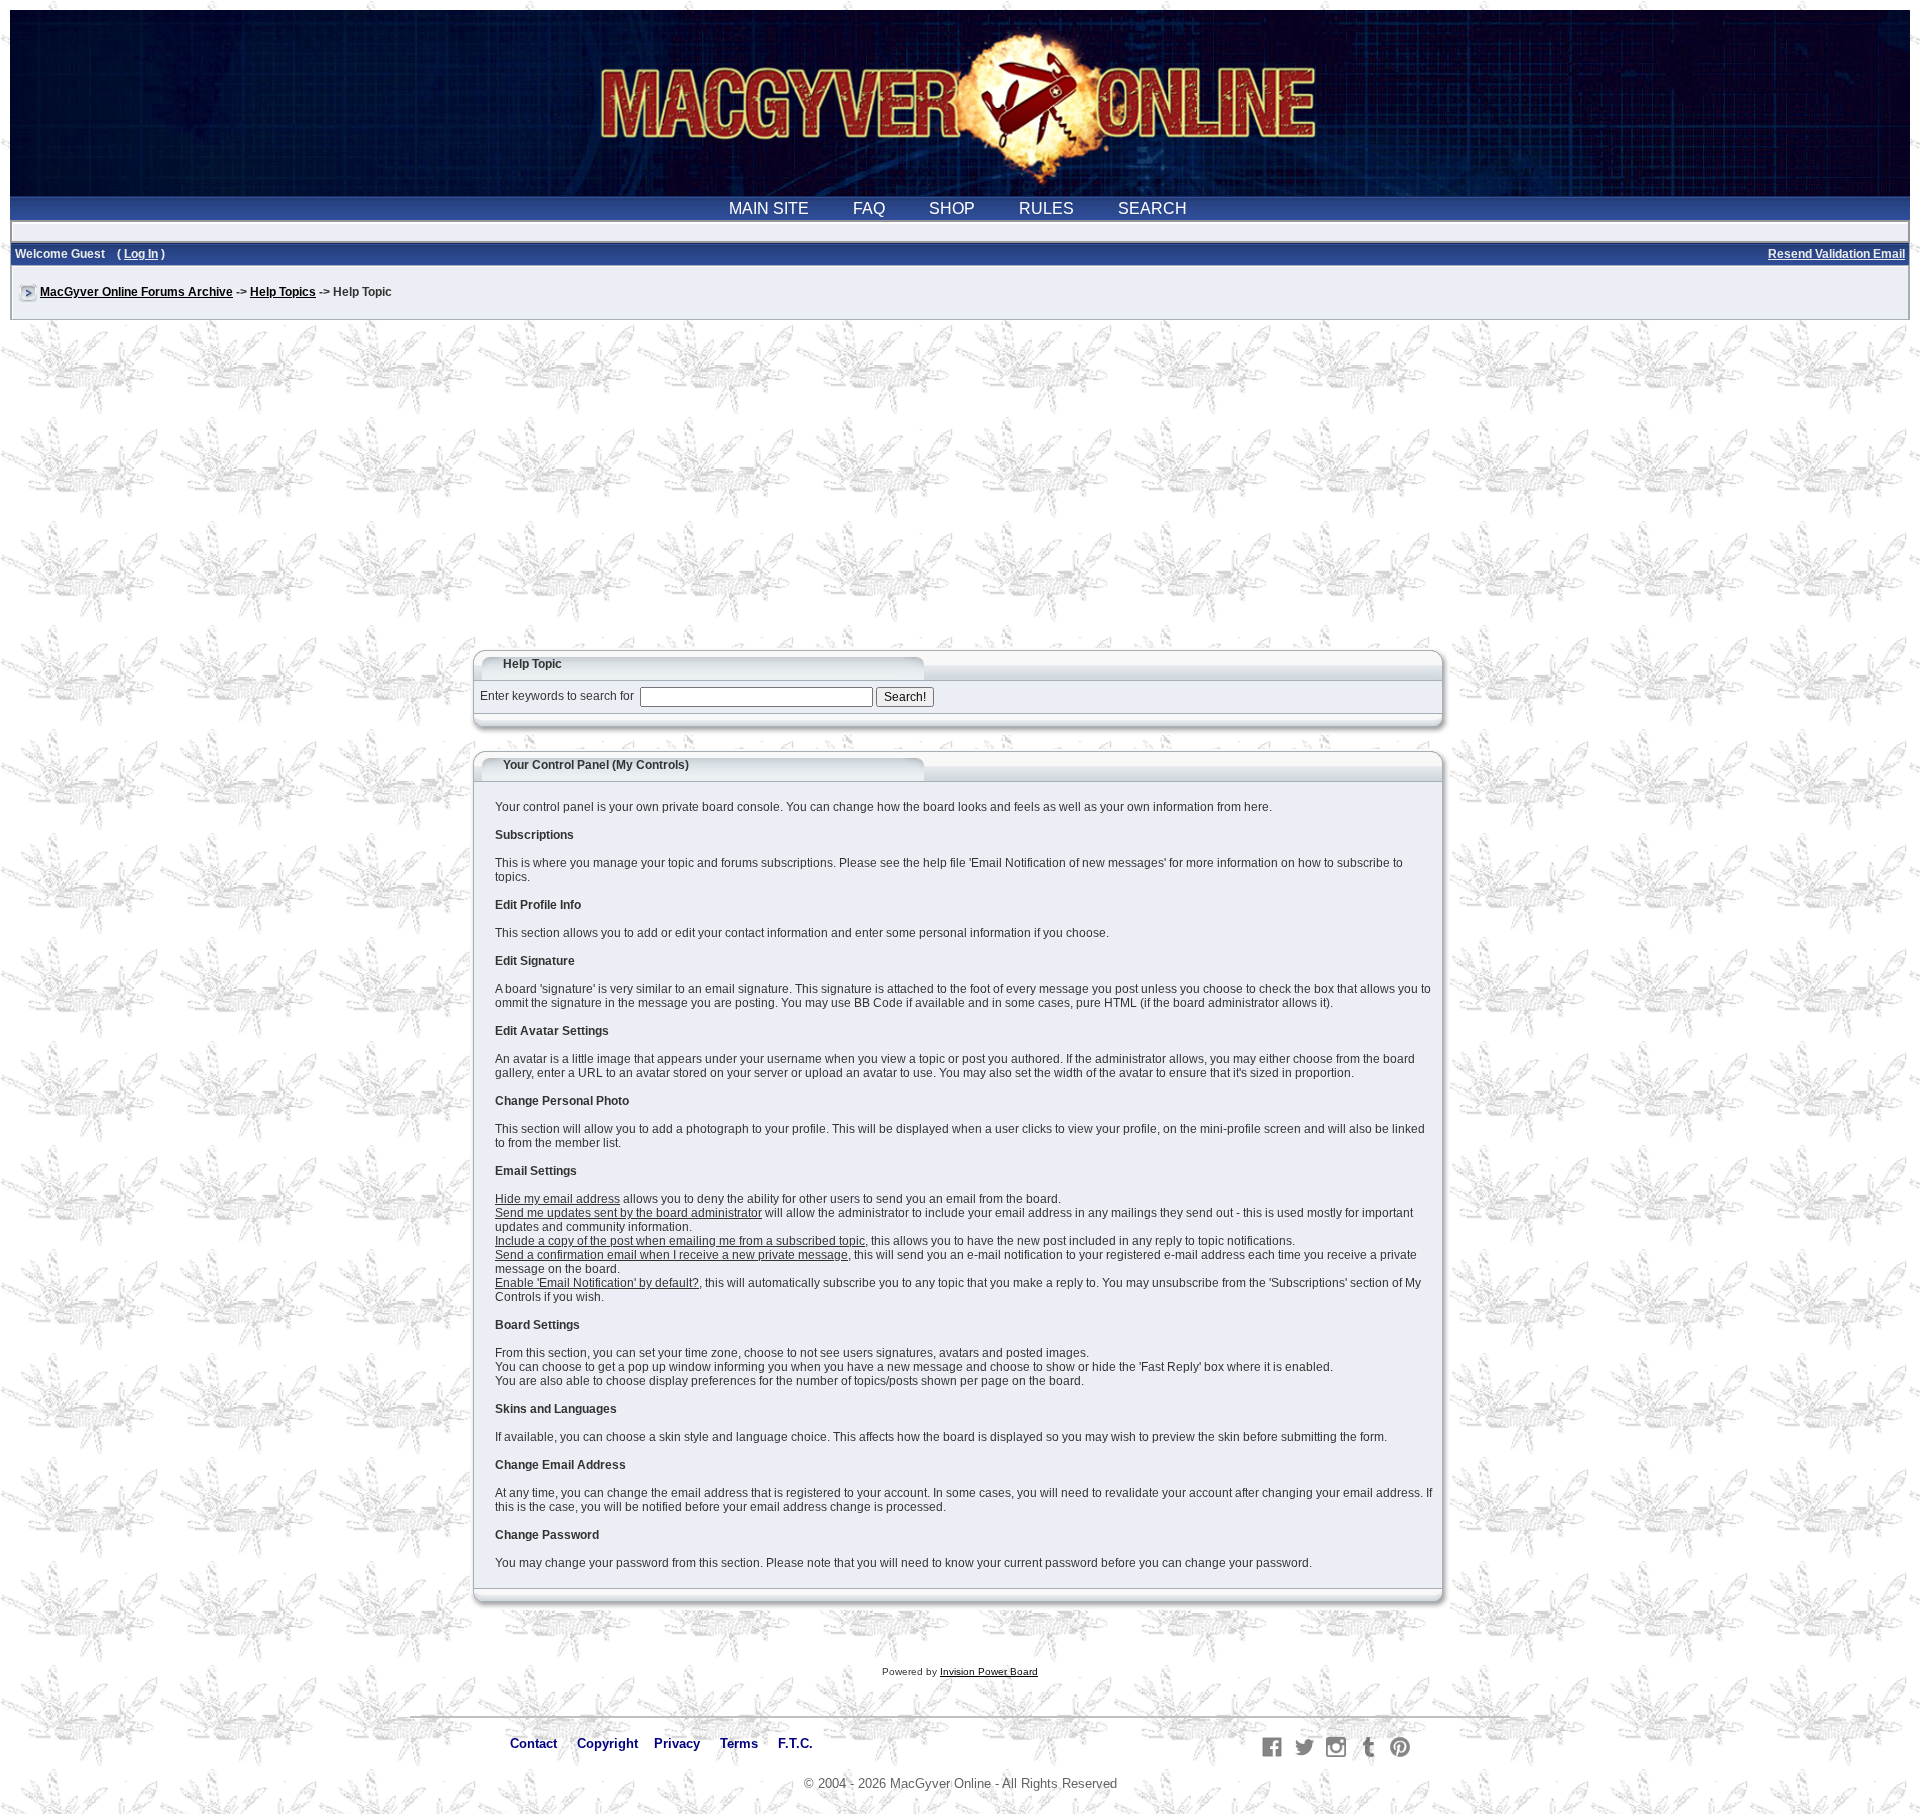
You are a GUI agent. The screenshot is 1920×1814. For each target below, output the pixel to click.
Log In (141, 254)
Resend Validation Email (1836, 254)
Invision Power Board (989, 1671)
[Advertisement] (960, 494)
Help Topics (283, 292)
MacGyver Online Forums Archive (136, 292)
